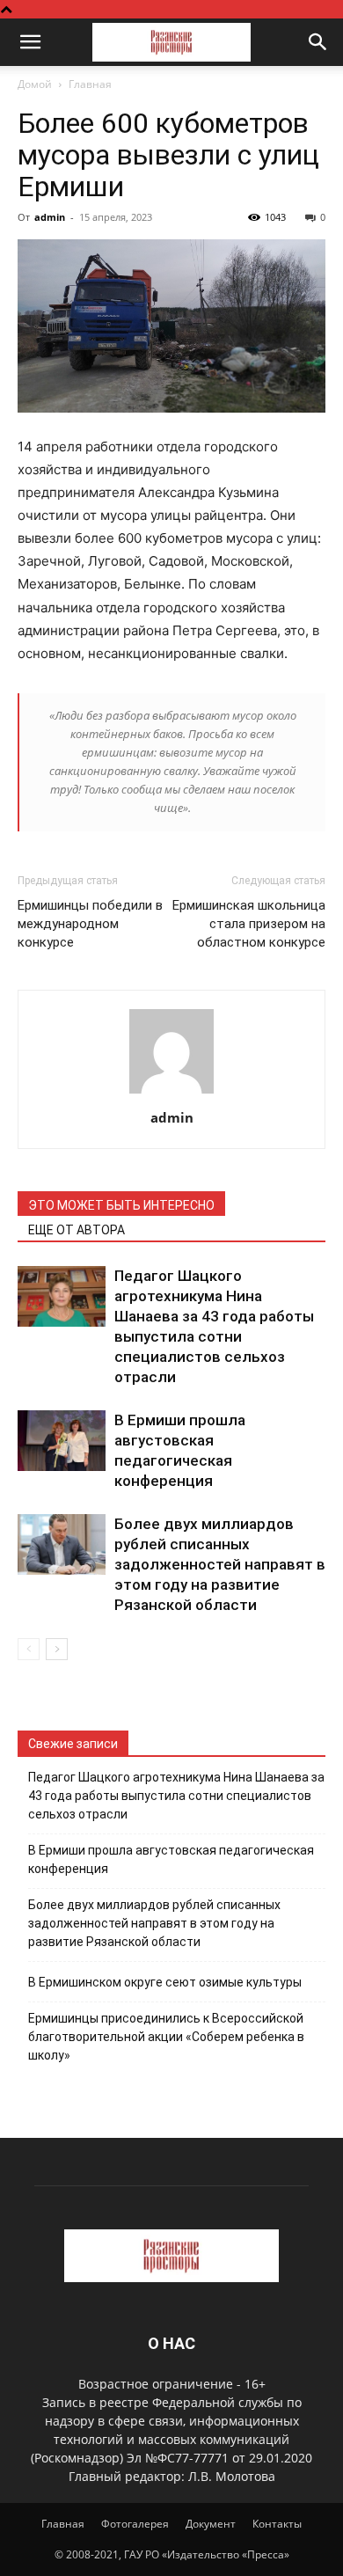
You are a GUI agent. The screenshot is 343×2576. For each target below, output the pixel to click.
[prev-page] (29, 1649)
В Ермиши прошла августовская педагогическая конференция (171, 1859)
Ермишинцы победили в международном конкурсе (90, 924)
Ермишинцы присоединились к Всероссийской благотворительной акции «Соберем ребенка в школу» (166, 2037)
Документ (211, 2524)
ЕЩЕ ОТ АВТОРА (77, 1230)
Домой (35, 84)
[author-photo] (171, 1093)
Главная (90, 84)
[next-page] (57, 1649)
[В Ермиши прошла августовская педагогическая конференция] (62, 1441)
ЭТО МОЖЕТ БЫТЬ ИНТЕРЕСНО (121, 1205)
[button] (30, 42)
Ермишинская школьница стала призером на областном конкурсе (249, 924)
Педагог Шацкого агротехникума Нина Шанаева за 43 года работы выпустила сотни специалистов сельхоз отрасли (176, 1796)
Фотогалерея (135, 2524)
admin (50, 217)
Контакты (277, 2524)
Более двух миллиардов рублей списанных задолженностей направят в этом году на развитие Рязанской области (220, 1564)
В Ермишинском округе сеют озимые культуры (165, 1982)
